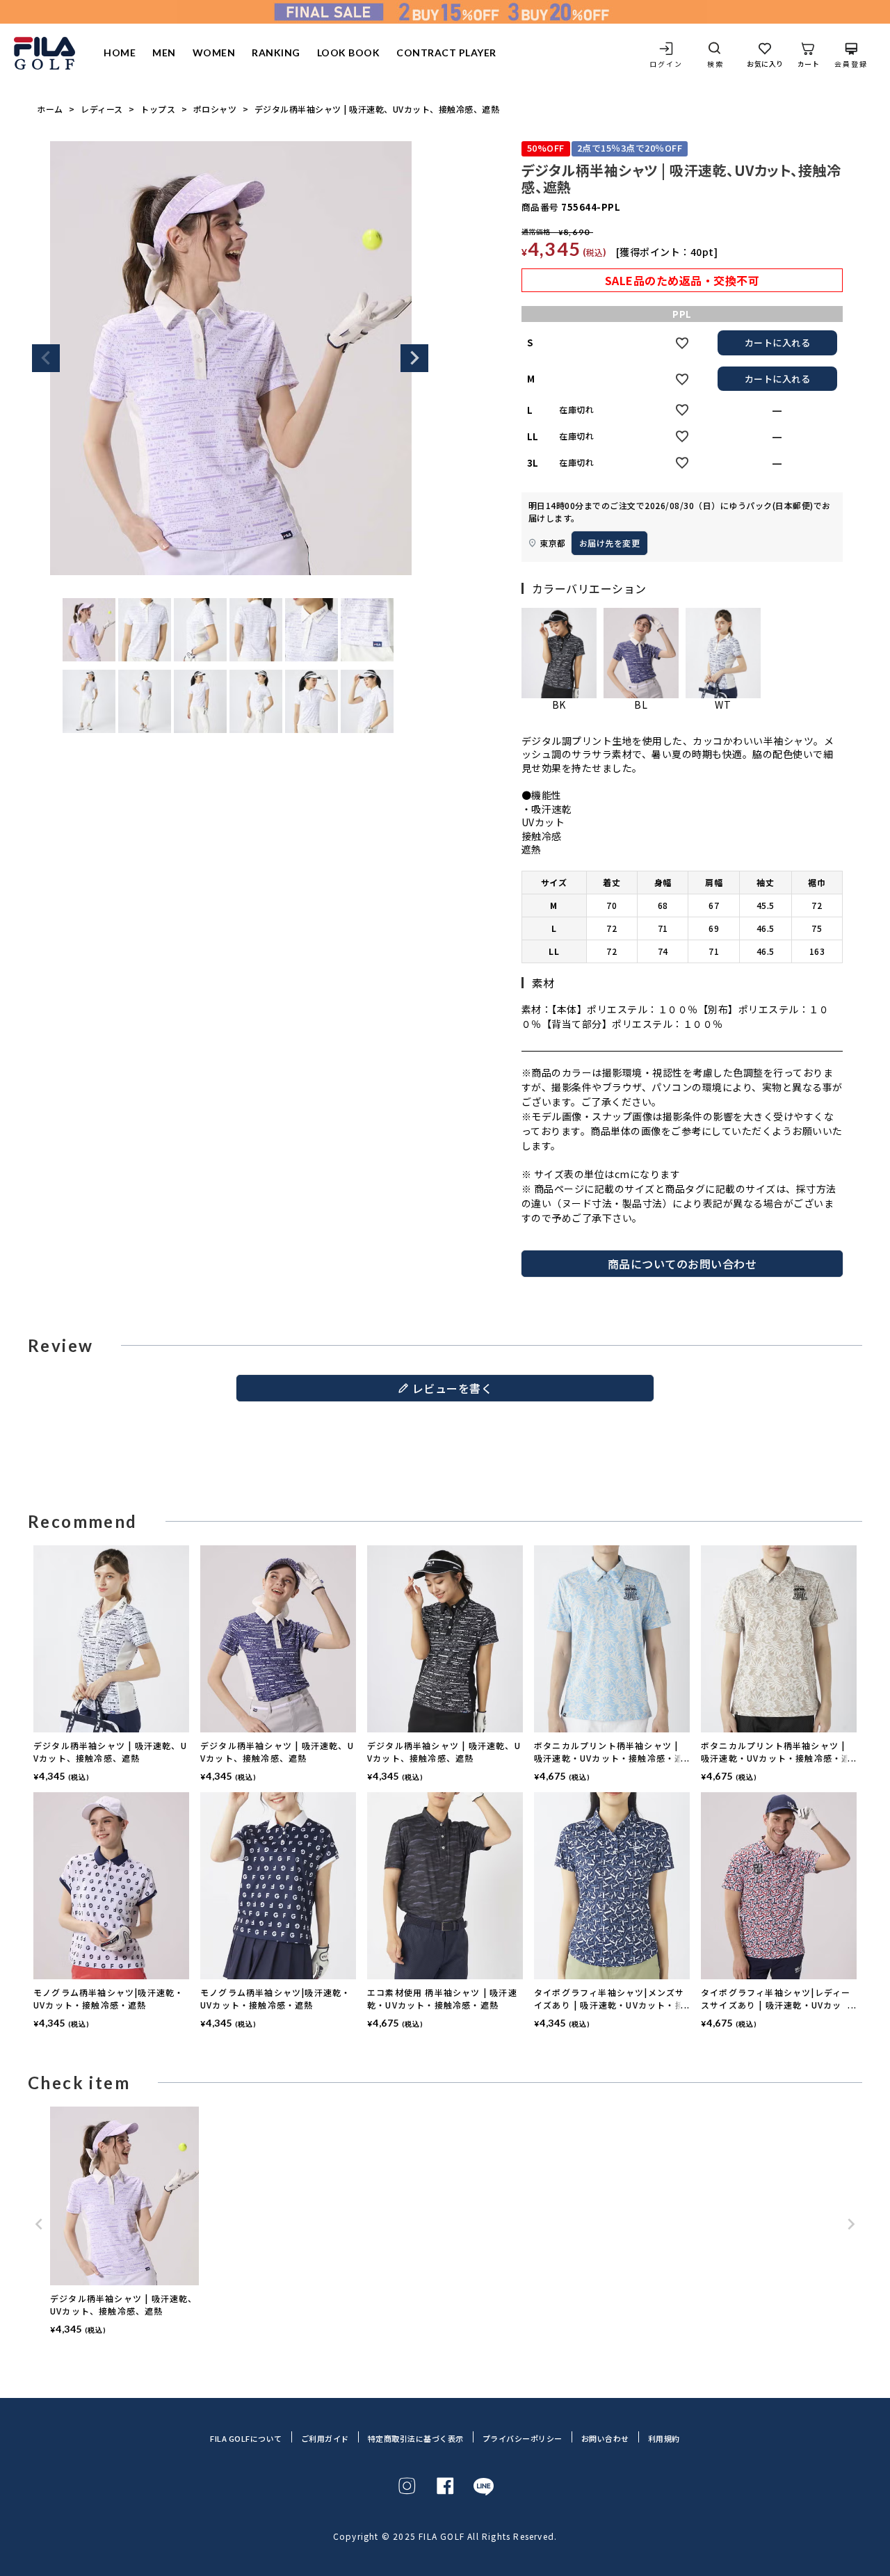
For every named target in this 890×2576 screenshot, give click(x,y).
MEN (164, 53)
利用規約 (664, 2439)
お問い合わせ (605, 2439)
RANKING (276, 53)
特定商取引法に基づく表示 (416, 2439)
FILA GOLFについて (246, 2439)
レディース (102, 109)
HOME (120, 53)
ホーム (50, 109)
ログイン (666, 63)
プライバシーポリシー (523, 2439)
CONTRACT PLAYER (446, 53)
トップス (158, 109)
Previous (46, 358)
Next (414, 358)
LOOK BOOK (349, 53)
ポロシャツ (215, 109)
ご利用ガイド (325, 2439)
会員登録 (851, 63)
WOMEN (214, 53)
